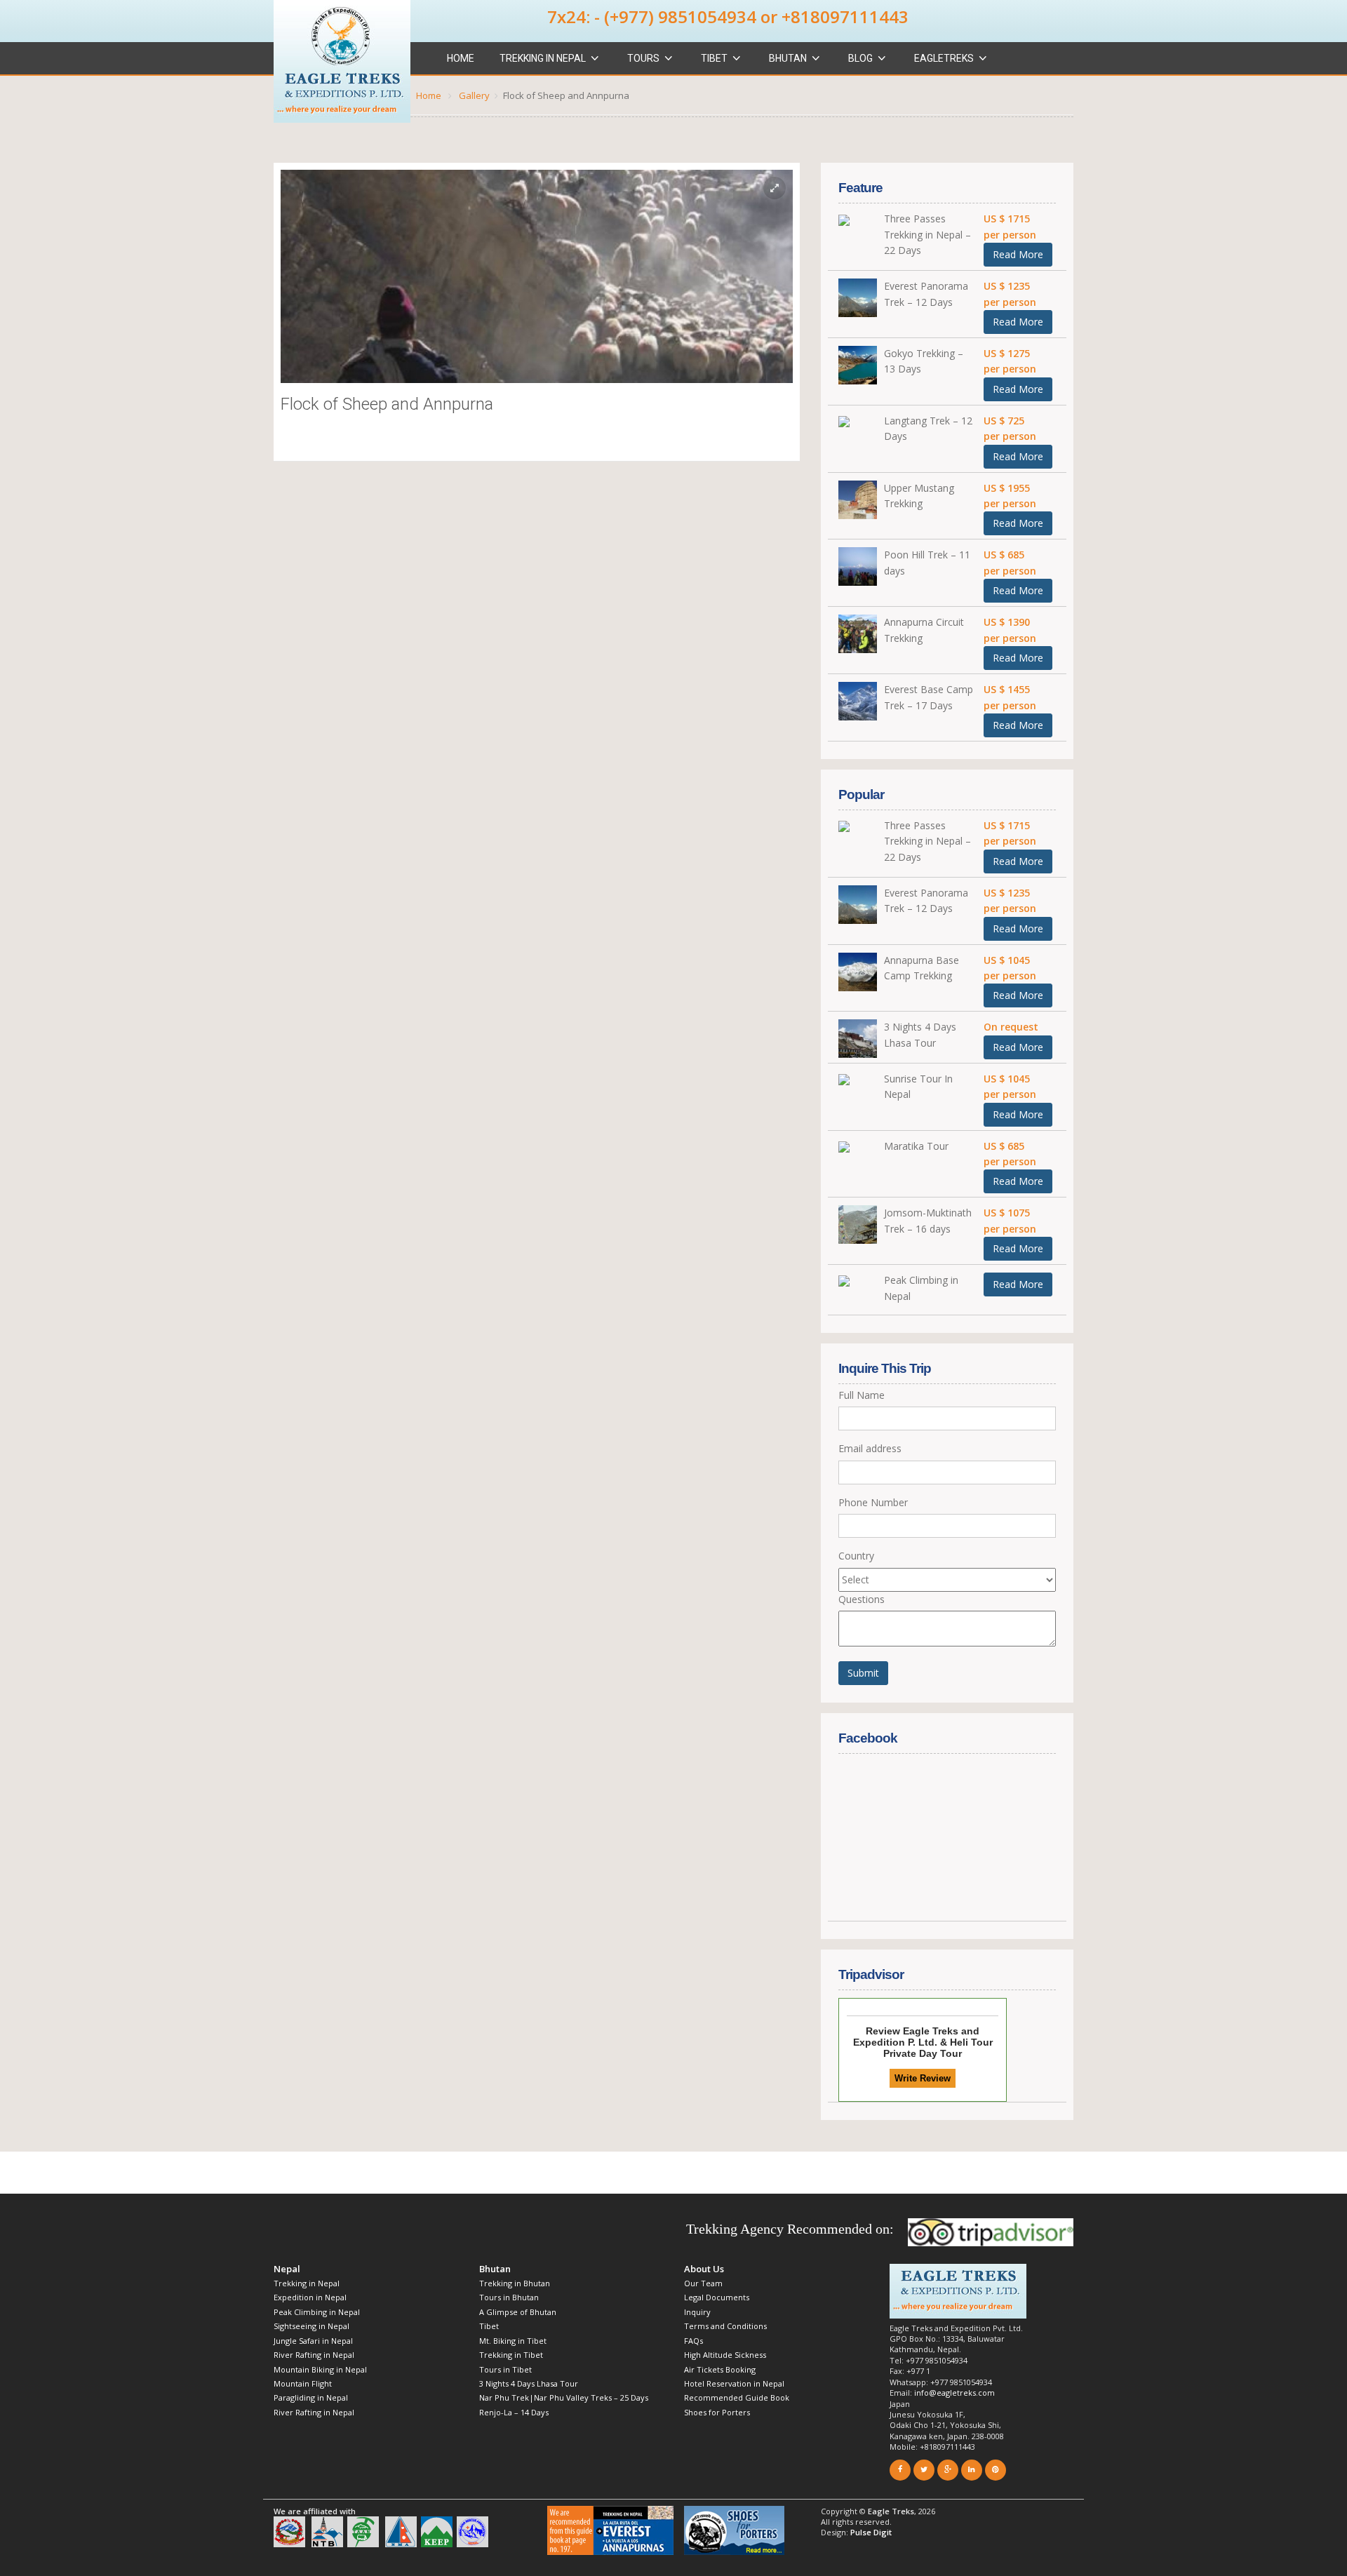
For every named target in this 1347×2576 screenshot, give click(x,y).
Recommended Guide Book (737, 2397)
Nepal (287, 2269)
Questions (862, 1599)
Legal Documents (717, 2297)
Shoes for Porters (717, 2412)
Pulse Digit (871, 2532)
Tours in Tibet (505, 2369)
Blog (860, 58)
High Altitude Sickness (725, 2355)
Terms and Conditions (725, 2326)
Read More (1018, 254)
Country (856, 1556)
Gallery (474, 95)
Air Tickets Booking (720, 2369)
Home (461, 58)
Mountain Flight (303, 2383)
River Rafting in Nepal (316, 2355)
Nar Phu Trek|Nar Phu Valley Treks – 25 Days (564, 2397)
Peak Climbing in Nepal (317, 2312)
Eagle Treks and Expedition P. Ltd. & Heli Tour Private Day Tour (923, 2042)
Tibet (714, 58)
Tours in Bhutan (509, 2297)
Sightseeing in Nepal (311, 2326)
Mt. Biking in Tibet (513, 2341)
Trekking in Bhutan (515, 2283)
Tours (643, 58)
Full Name (862, 1395)
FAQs (693, 2341)
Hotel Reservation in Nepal (734, 2383)
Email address (870, 1448)
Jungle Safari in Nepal (313, 2341)
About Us (704, 2269)
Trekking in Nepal (543, 58)
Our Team (703, 2283)
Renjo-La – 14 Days (514, 2412)
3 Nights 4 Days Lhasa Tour (529, 2383)
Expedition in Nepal (310, 2297)
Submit (863, 1673)
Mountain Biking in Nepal (320, 2369)
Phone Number (873, 1502)
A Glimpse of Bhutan (518, 2312)
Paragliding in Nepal (311, 2397)
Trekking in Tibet (511, 2355)
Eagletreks (944, 58)
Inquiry (697, 2312)
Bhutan (788, 58)
